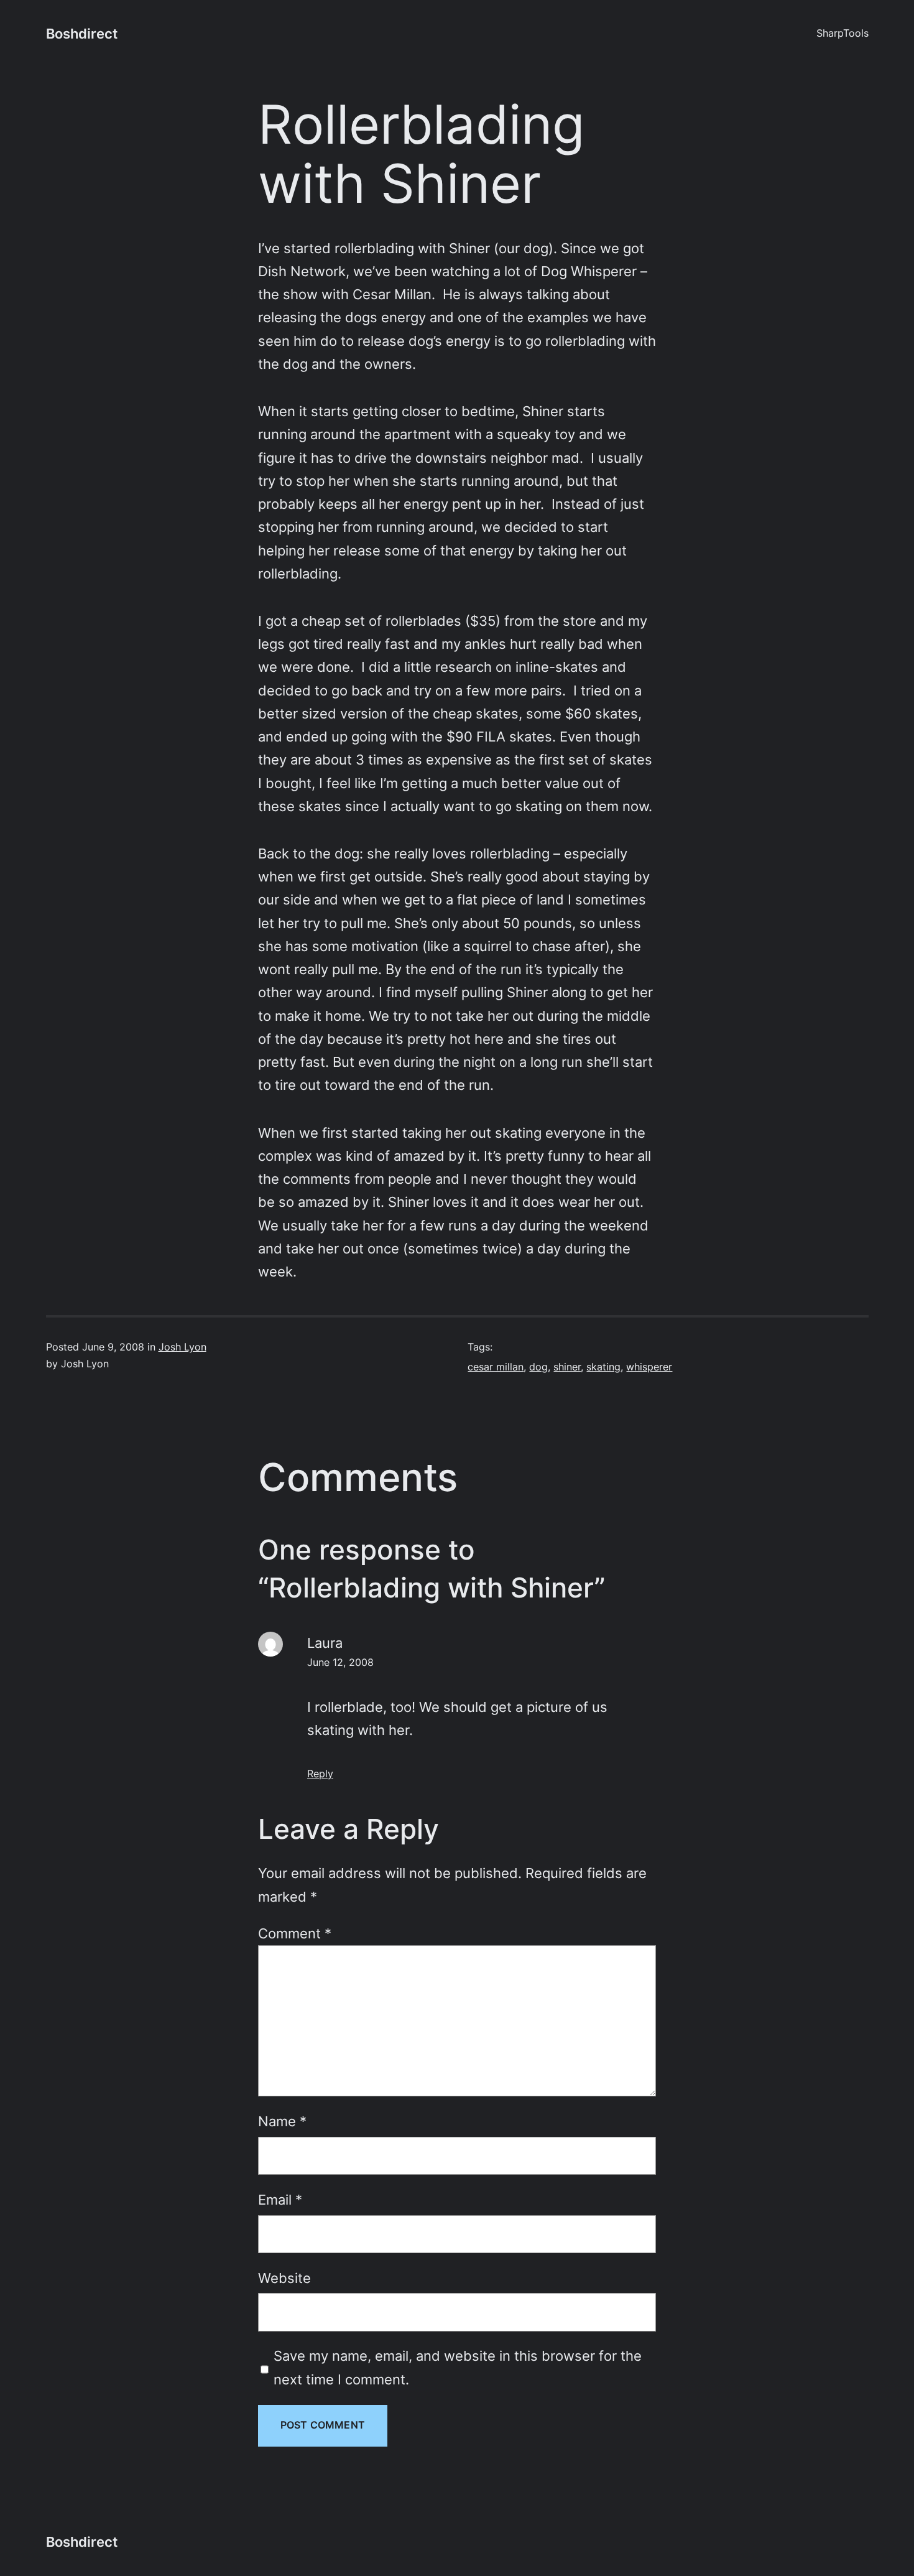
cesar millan (496, 1367)
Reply (320, 1774)
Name (282, 2121)
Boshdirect (82, 34)
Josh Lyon (182, 1347)
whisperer (649, 1367)
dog (538, 1367)
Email (280, 2200)
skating (603, 1367)
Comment (295, 1933)
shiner (567, 1367)
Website (284, 2278)
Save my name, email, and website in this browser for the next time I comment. (458, 2367)
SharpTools (842, 33)
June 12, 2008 (340, 1662)
